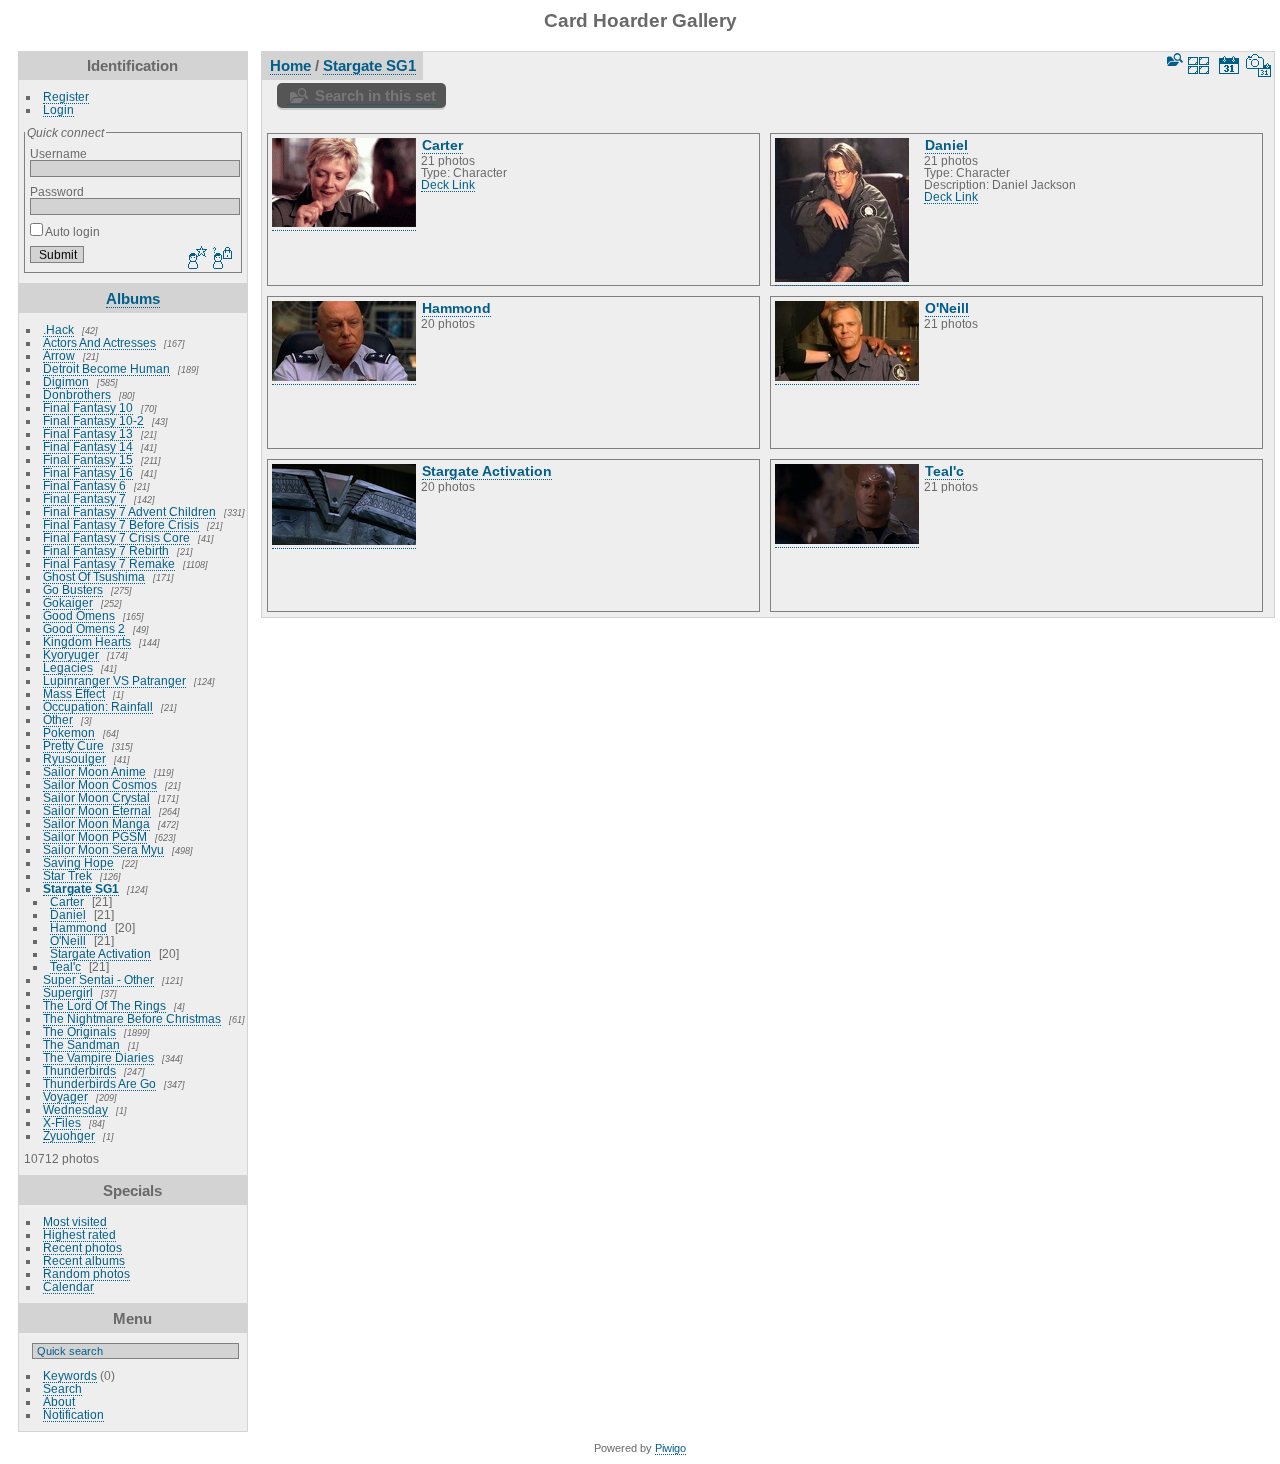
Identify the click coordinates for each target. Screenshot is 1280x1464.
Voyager (65, 1096)
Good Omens (79, 615)
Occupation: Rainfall (98, 706)
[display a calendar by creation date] (1259, 65)
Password (57, 191)
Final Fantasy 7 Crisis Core (116, 537)
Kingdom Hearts (87, 641)
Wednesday (75, 1109)
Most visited (75, 1221)
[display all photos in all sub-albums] (1199, 65)
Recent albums (84, 1260)
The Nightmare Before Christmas (132, 1018)
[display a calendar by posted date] (1229, 65)
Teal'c (65, 966)
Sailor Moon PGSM (95, 836)
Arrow (59, 355)
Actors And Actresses (99, 342)
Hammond (78, 927)
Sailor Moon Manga (96, 823)
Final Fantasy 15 (88, 459)
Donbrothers (77, 394)
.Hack (58, 329)
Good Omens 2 (84, 628)
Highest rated (79, 1234)
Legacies (68, 667)
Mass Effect (74, 693)
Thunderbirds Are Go (99, 1083)
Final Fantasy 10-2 (93, 420)
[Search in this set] (1173, 59)
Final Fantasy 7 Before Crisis (121, 524)
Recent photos (82, 1247)
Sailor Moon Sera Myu (103, 849)
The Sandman (81, 1044)
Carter (67, 901)
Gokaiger (68, 602)
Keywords (70, 1375)
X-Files (62, 1122)
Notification (73, 1414)
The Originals (79, 1031)
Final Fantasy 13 (88, 433)
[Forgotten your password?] (221, 259)
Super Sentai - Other (98, 979)
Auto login (71, 231)
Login (58, 109)
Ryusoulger (74, 758)
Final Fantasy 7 (84, 498)
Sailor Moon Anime (94, 771)
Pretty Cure (73, 745)
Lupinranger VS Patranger (114, 680)
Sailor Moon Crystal (96, 797)
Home (290, 65)
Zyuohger (69, 1135)
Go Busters (73, 589)
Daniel (68, 914)
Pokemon (69, 732)
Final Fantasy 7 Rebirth (106, 550)
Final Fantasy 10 (88, 407)
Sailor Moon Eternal (97, 810)
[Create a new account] (195, 259)
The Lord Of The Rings (104, 1005)
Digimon (66, 381)
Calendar (68, 1286)
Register (66, 96)
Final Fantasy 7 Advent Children (129, 511)
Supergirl (68, 992)
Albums (133, 298)
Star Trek (67, 875)
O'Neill (68, 940)
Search (62, 1388)
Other (58, 719)
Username (58, 153)
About (59, 1401)
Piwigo (670, 1448)
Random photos (86, 1273)
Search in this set (375, 95)
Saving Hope (78, 862)
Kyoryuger (71, 654)
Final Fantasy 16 (88, 472)
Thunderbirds (79, 1070)
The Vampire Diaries (98, 1057)
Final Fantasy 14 (88, 446)
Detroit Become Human (106, 368)
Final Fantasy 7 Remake (109, 563)
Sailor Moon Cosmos (100, 784)
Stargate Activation (100, 953)
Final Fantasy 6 (84, 485)
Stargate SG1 (81, 888)
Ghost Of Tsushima (94, 576)
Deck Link (448, 185)
